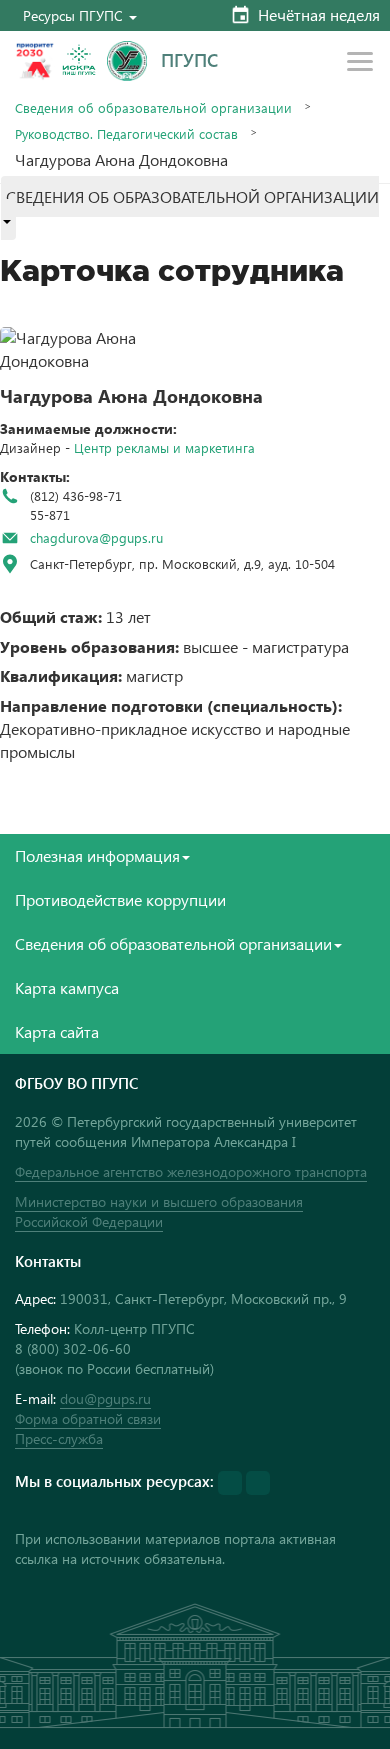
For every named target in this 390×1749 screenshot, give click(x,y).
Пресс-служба (59, 1438)
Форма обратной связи (88, 1418)
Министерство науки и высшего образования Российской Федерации (159, 1211)
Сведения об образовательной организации (153, 107)
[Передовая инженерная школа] (79, 61)
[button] (80, 15)
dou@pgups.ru (105, 1398)
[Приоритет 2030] (35, 61)
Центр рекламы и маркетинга (164, 447)
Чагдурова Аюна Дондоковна (131, 395)
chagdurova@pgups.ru (96, 537)
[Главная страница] (127, 61)
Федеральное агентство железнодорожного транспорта (191, 1171)
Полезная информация (97, 855)
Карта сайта (57, 1031)
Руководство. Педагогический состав (126, 133)
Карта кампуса (67, 987)
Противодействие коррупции (120, 899)
